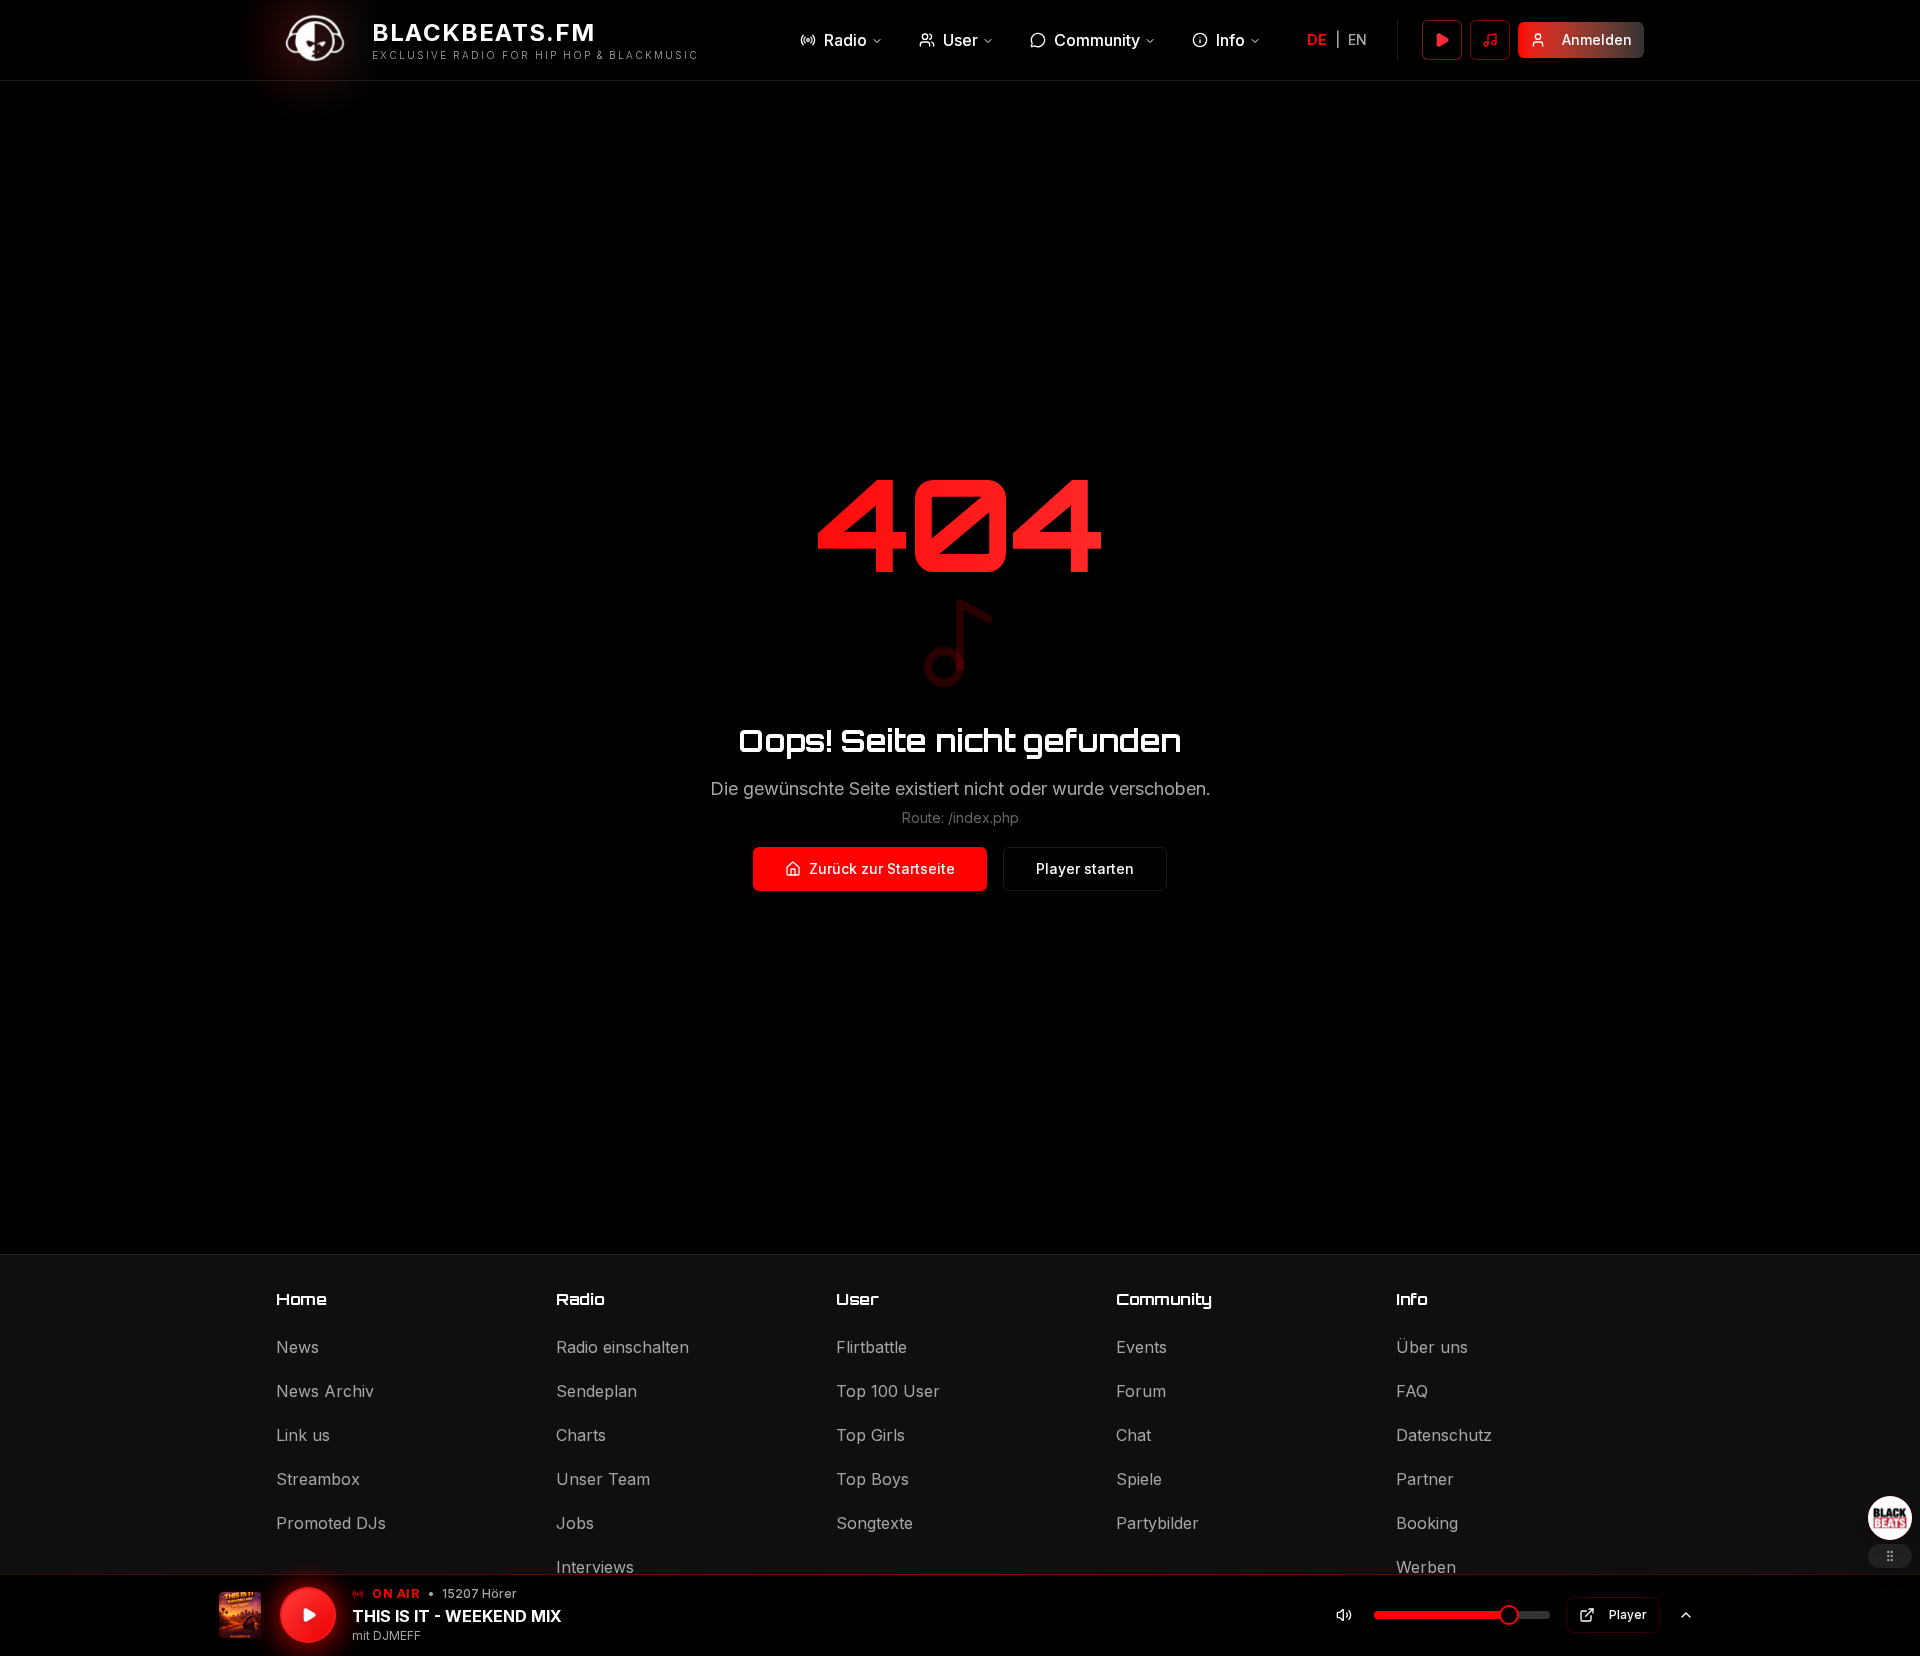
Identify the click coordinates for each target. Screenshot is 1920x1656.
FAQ (1412, 1391)
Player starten (1085, 868)
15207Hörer (479, 1593)
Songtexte (874, 1523)
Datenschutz (1444, 1435)
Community (1097, 40)
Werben (1426, 1567)
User (960, 40)
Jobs (575, 1523)
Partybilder (1157, 1523)
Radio (845, 40)
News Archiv (325, 1391)
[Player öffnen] (1442, 40)
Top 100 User (888, 1391)
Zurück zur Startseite (882, 868)
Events (1141, 1347)
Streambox (318, 1479)
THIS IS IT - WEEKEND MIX (457, 1616)
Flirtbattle (871, 1347)
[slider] (1509, 1615)
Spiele (1139, 1479)
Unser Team (603, 1479)
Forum (1141, 1391)
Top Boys (872, 1479)
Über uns (1432, 1347)
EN (1357, 39)
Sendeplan (596, 1391)
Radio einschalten (622, 1347)
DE (1317, 39)
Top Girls (870, 1435)
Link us (303, 1435)
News (297, 1347)
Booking (1427, 1523)
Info (1230, 40)
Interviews (595, 1567)
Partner (1425, 1479)
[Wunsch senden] (1490, 40)
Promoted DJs (331, 1523)
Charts (581, 1435)
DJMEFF (397, 1635)
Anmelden (1597, 39)
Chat (1133, 1435)
